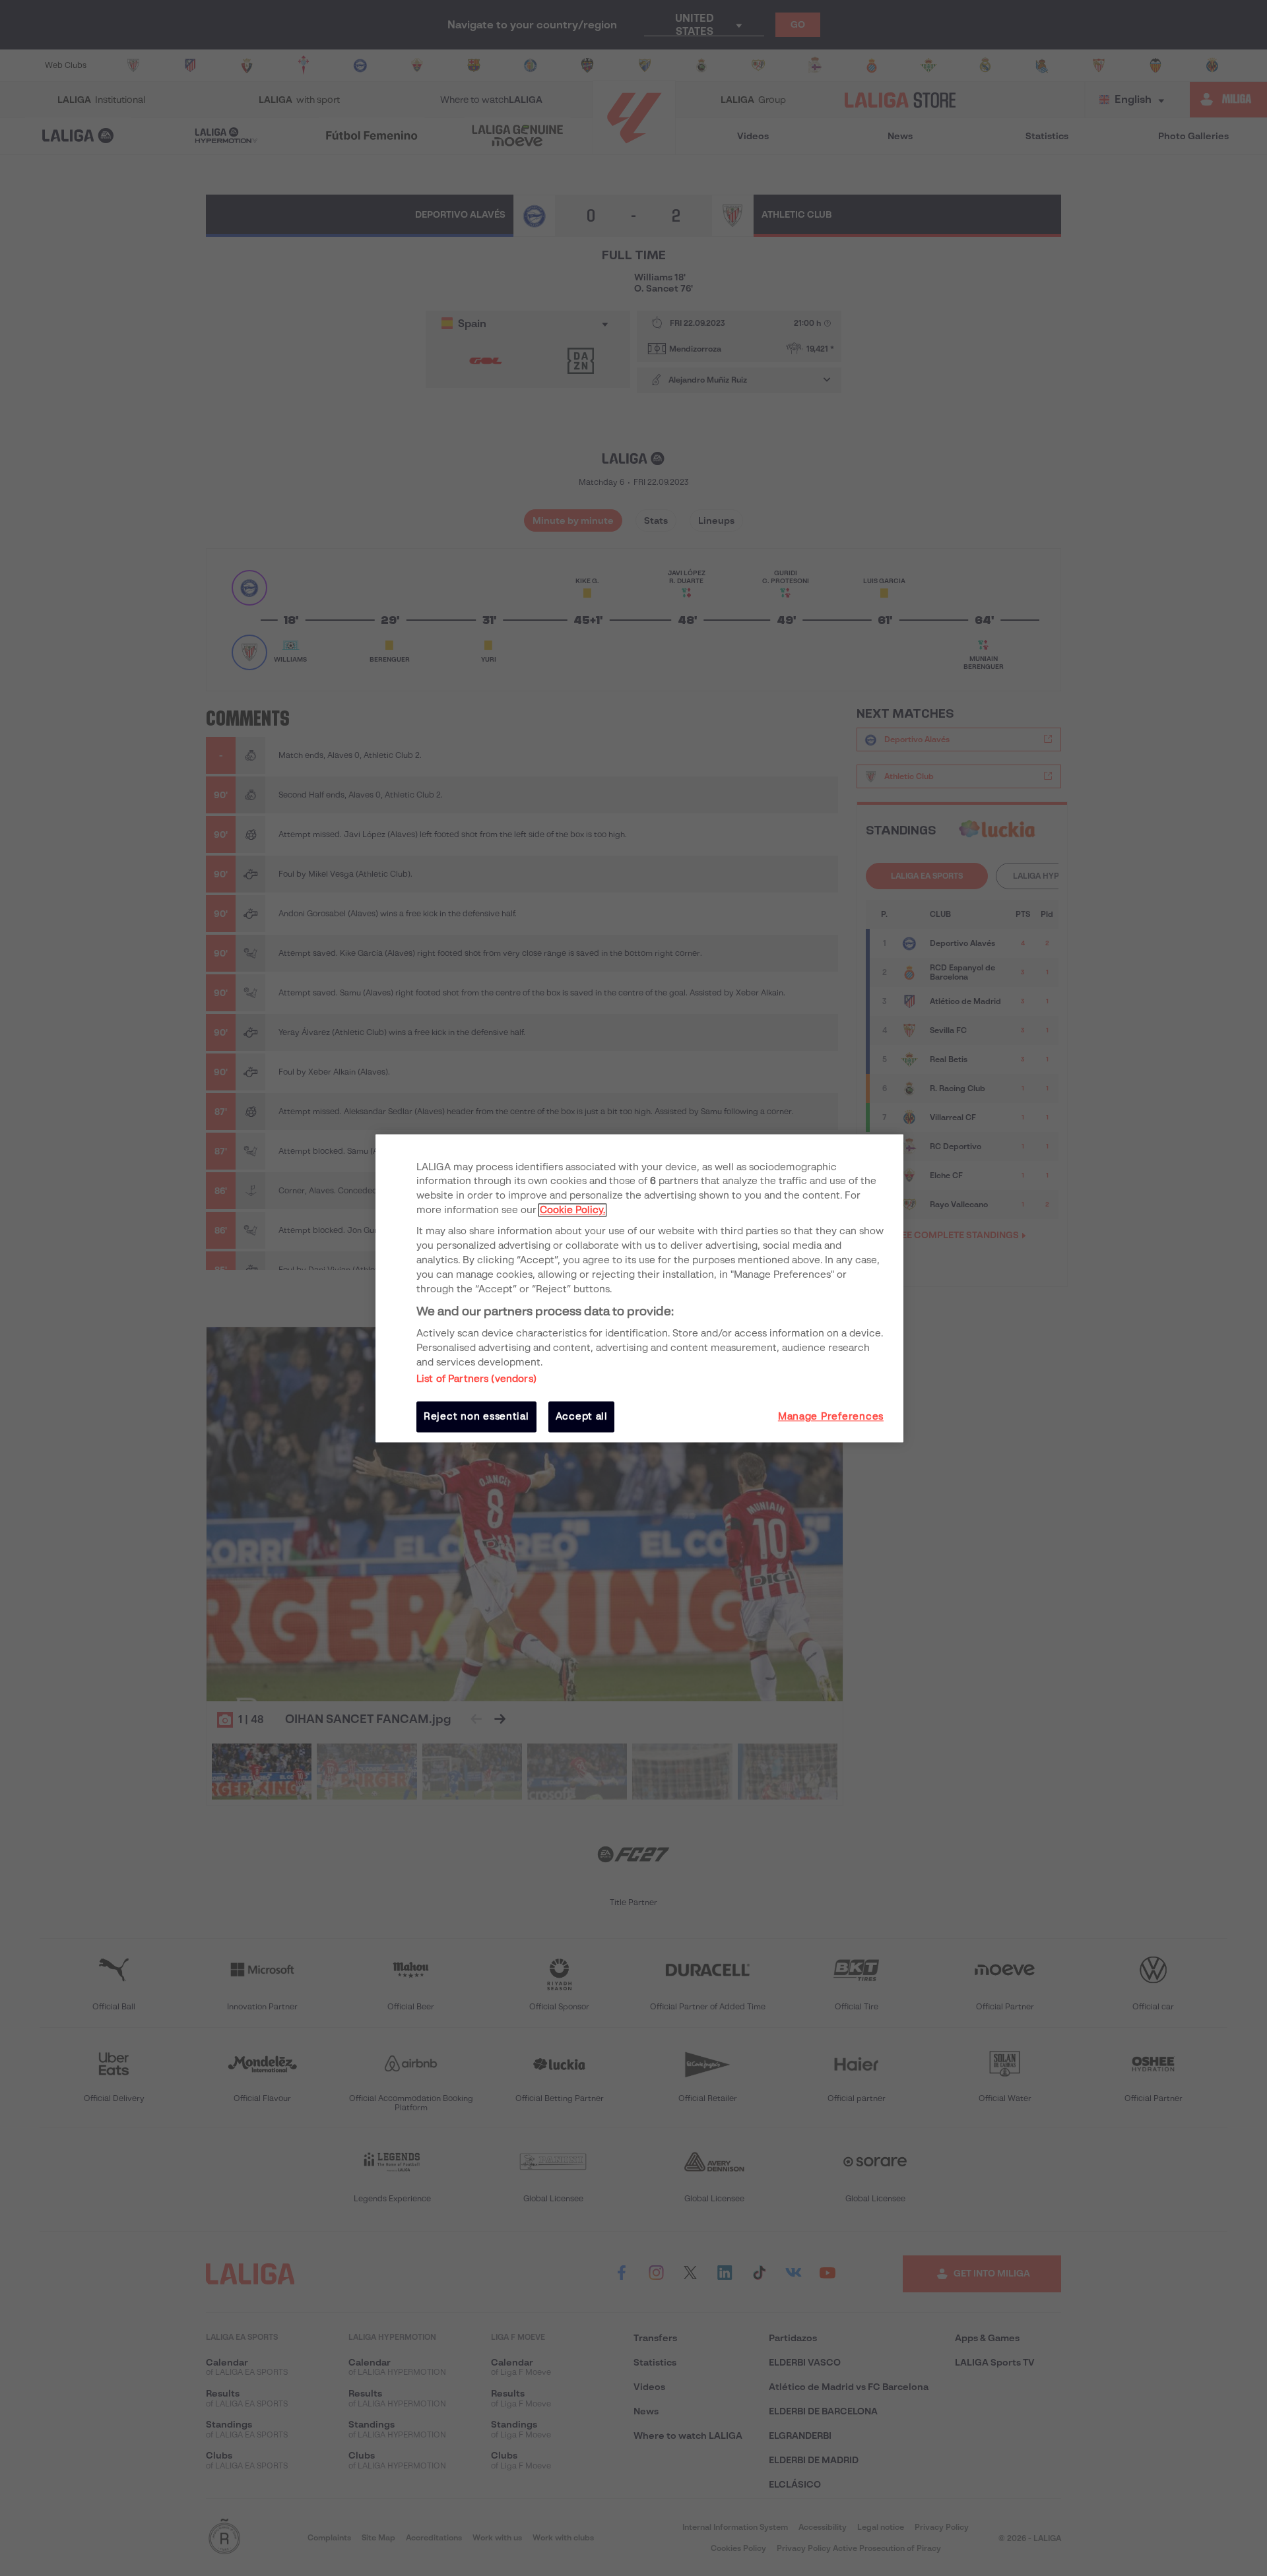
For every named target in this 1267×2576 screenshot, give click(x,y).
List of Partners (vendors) (476, 1379)
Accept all (582, 1417)
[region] (639, 1288)
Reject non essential (476, 1417)
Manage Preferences (831, 1417)
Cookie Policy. (572, 1210)
